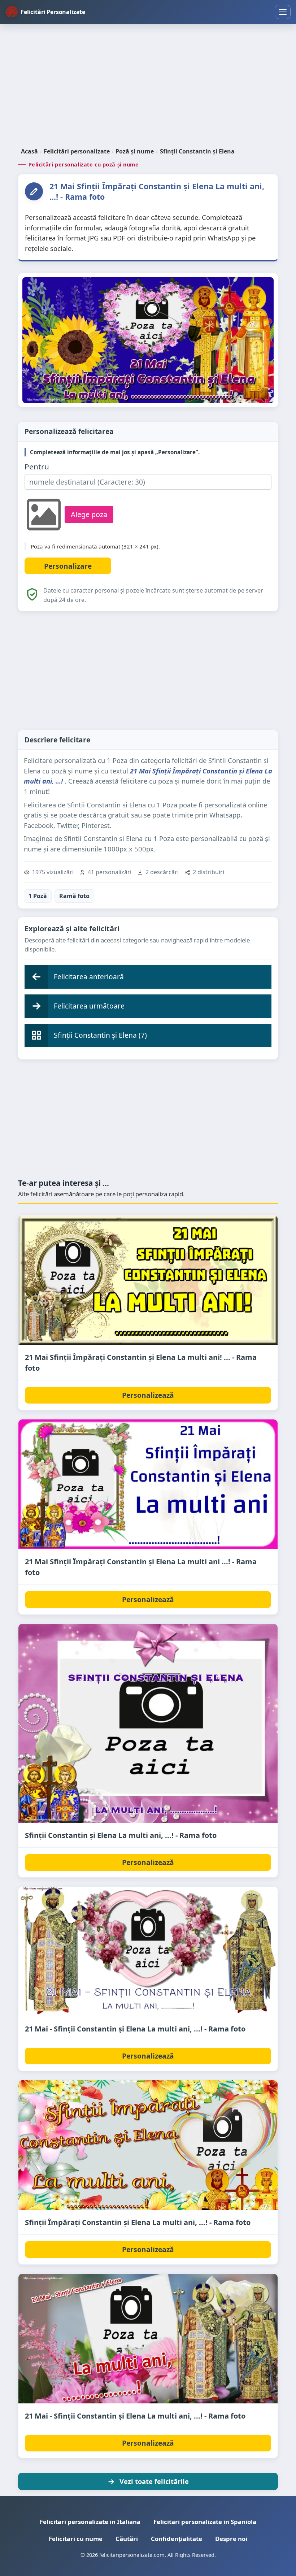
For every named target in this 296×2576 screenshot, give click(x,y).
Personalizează (148, 1395)
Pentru (37, 467)
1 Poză (38, 896)
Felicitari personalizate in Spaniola (205, 2522)
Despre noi (231, 2539)
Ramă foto (74, 896)
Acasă (29, 151)
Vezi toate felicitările (154, 2481)
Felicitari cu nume (76, 2539)
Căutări (127, 2539)
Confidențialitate (177, 2539)
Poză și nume (135, 151)
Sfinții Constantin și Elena (197, 151)
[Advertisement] (148, 86)
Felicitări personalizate (77, 151)
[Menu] (283, 12)
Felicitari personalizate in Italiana (90, 2522)
